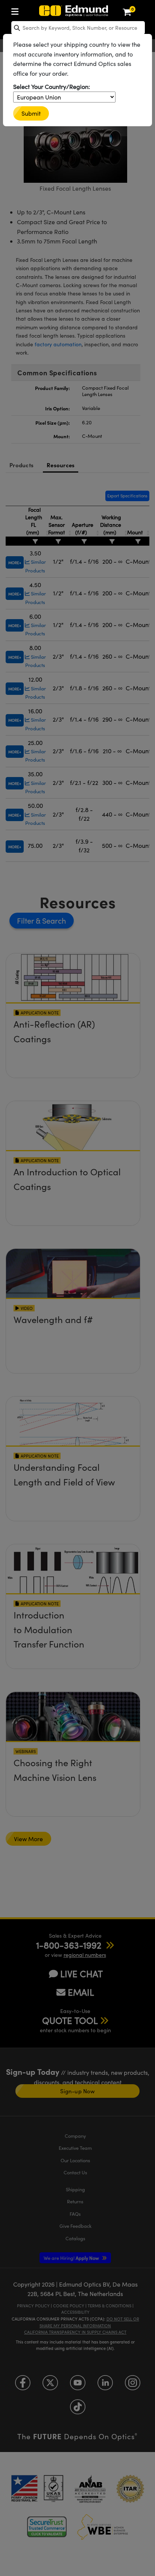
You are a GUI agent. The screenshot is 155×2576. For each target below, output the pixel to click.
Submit (31, 113)
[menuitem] (17, 10)
